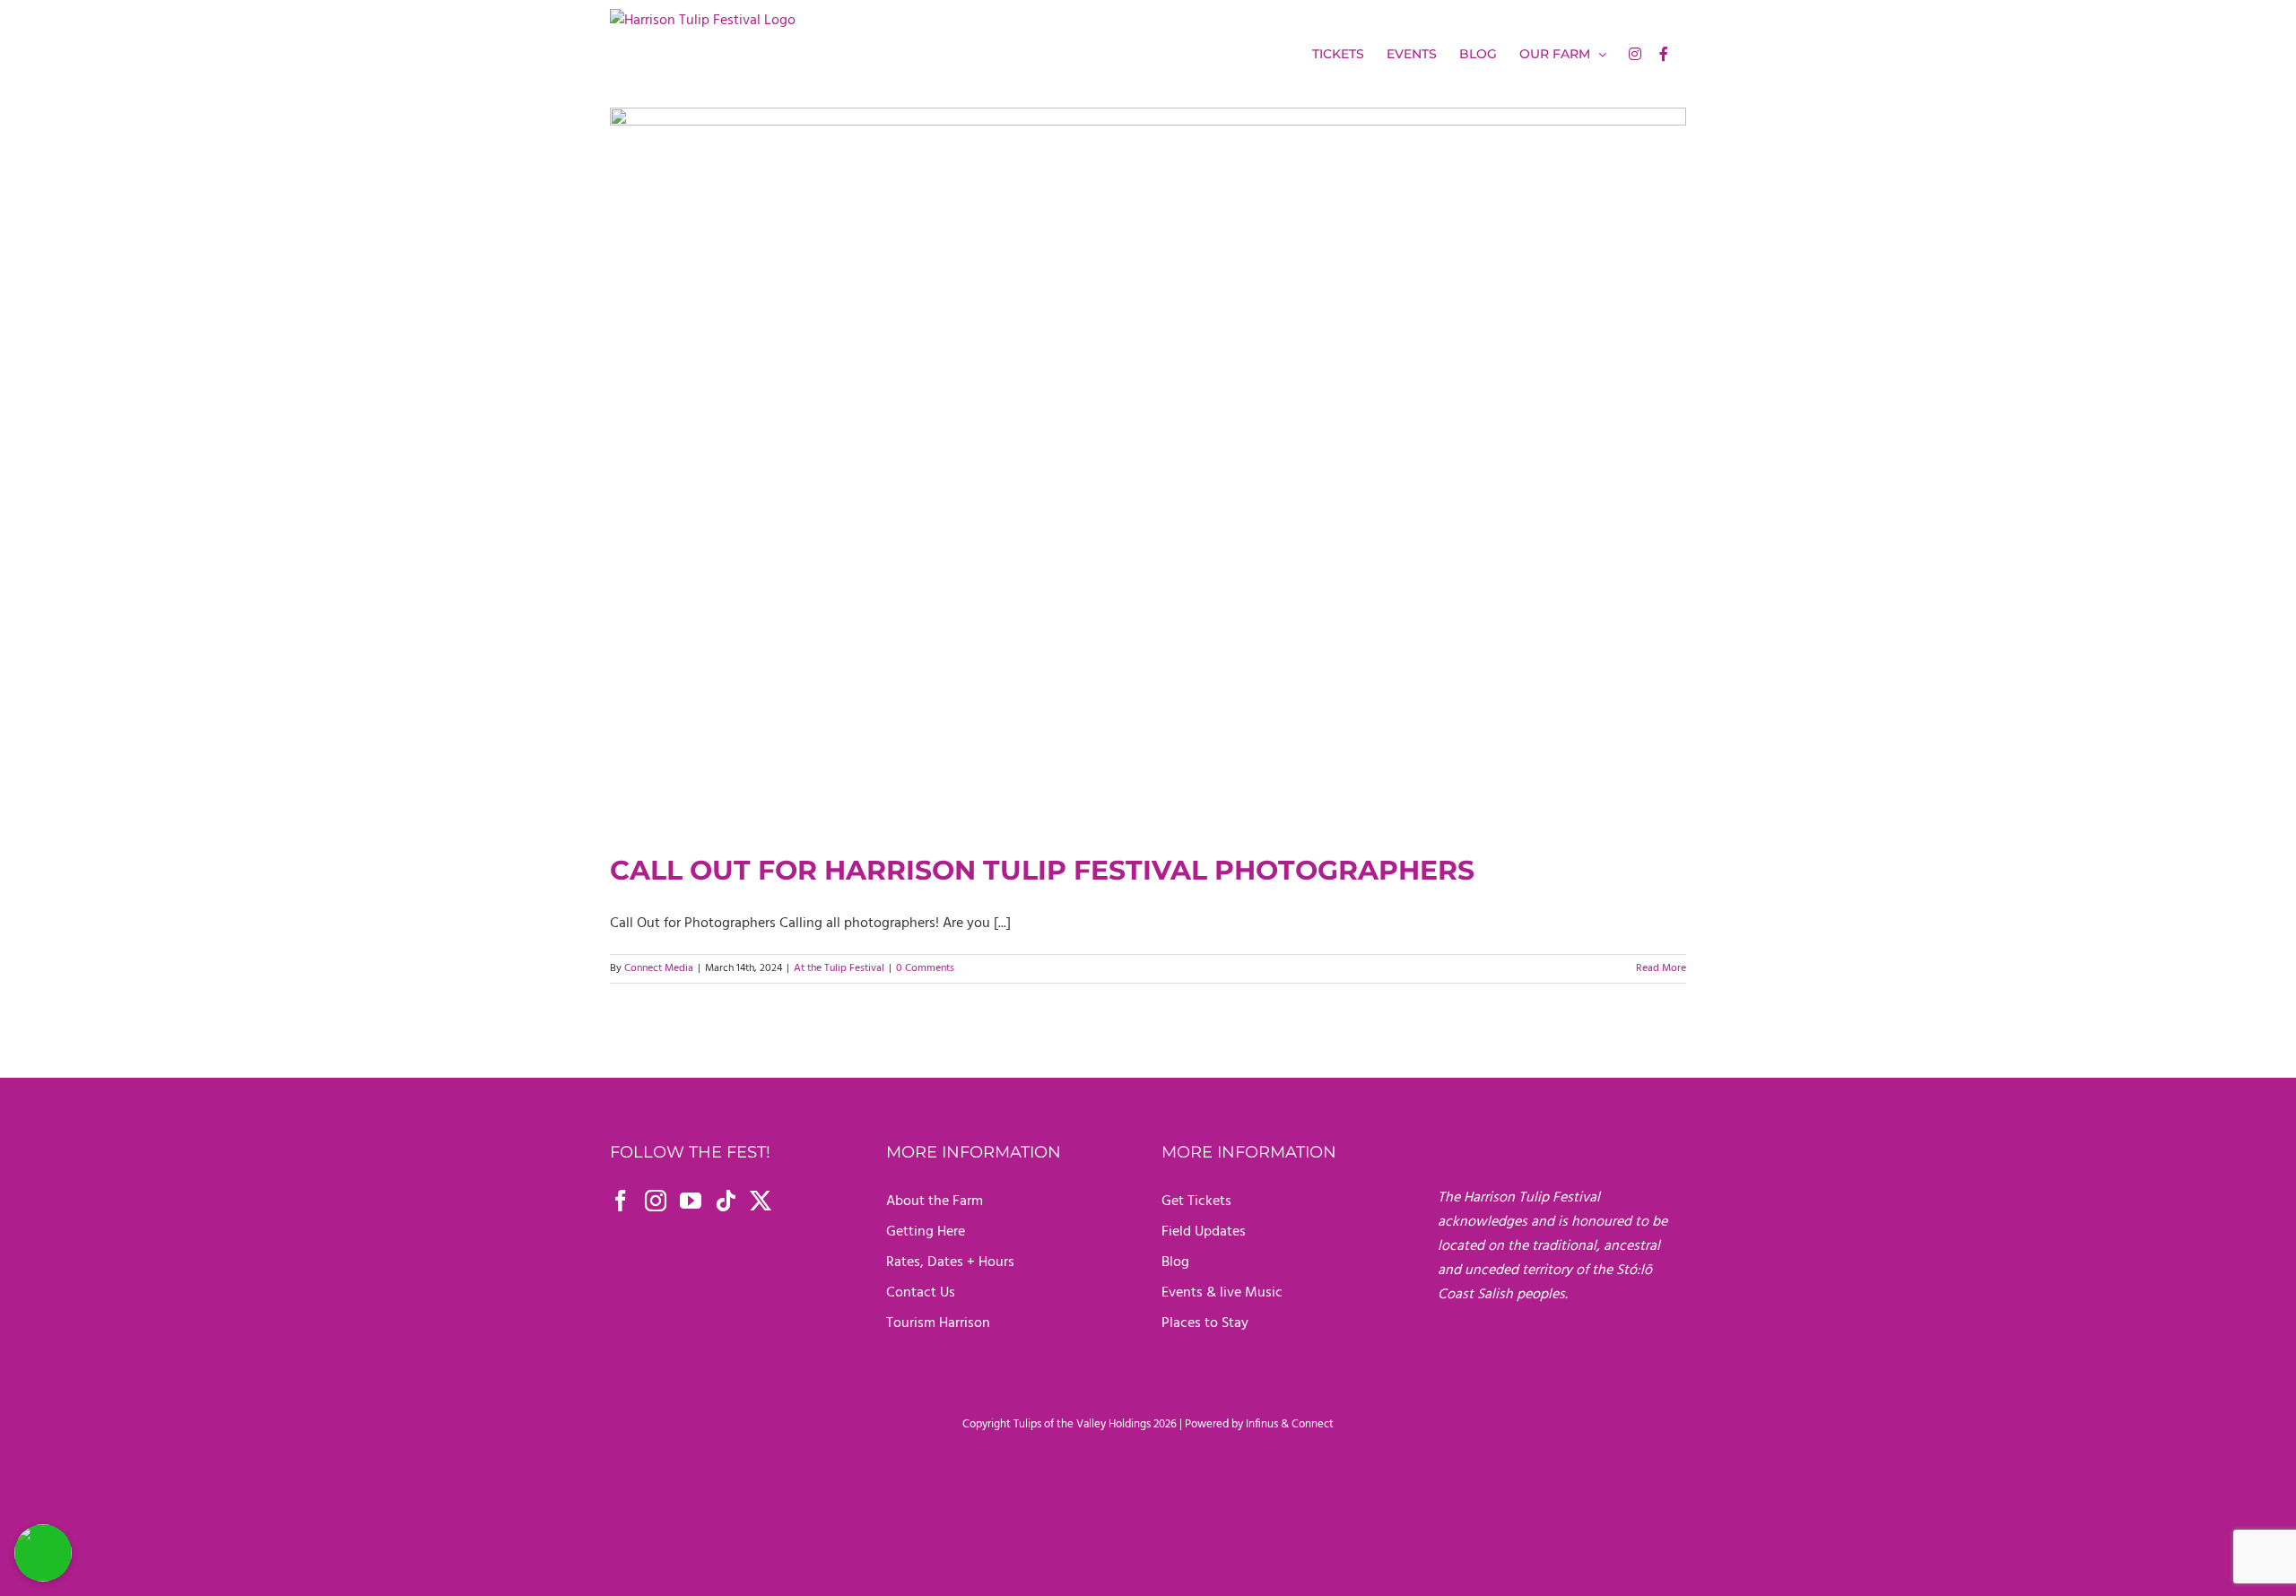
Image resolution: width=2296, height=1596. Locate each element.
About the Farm (935, 1201)
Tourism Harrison (938, 1323)
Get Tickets (1196, 1201)
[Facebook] (621, 1201)
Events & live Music (1222, 1293)
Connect (1313, 1424)
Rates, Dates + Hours (950, 1262)
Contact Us (921, 1293)
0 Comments (925, 968)
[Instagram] (656, 1201)
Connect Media (659, 968)
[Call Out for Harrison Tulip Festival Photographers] (1148, 466)
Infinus (1262, 1424)
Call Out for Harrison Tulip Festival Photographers (1042, 870)
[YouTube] (691, 1201)
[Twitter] (761, 1201)
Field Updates (1204, 1232)
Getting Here (926, 1232)
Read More (1661, 968)
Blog (1175, 1262)
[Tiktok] (726, 1201)
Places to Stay (1205, 1323)
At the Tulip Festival (839, 968)
